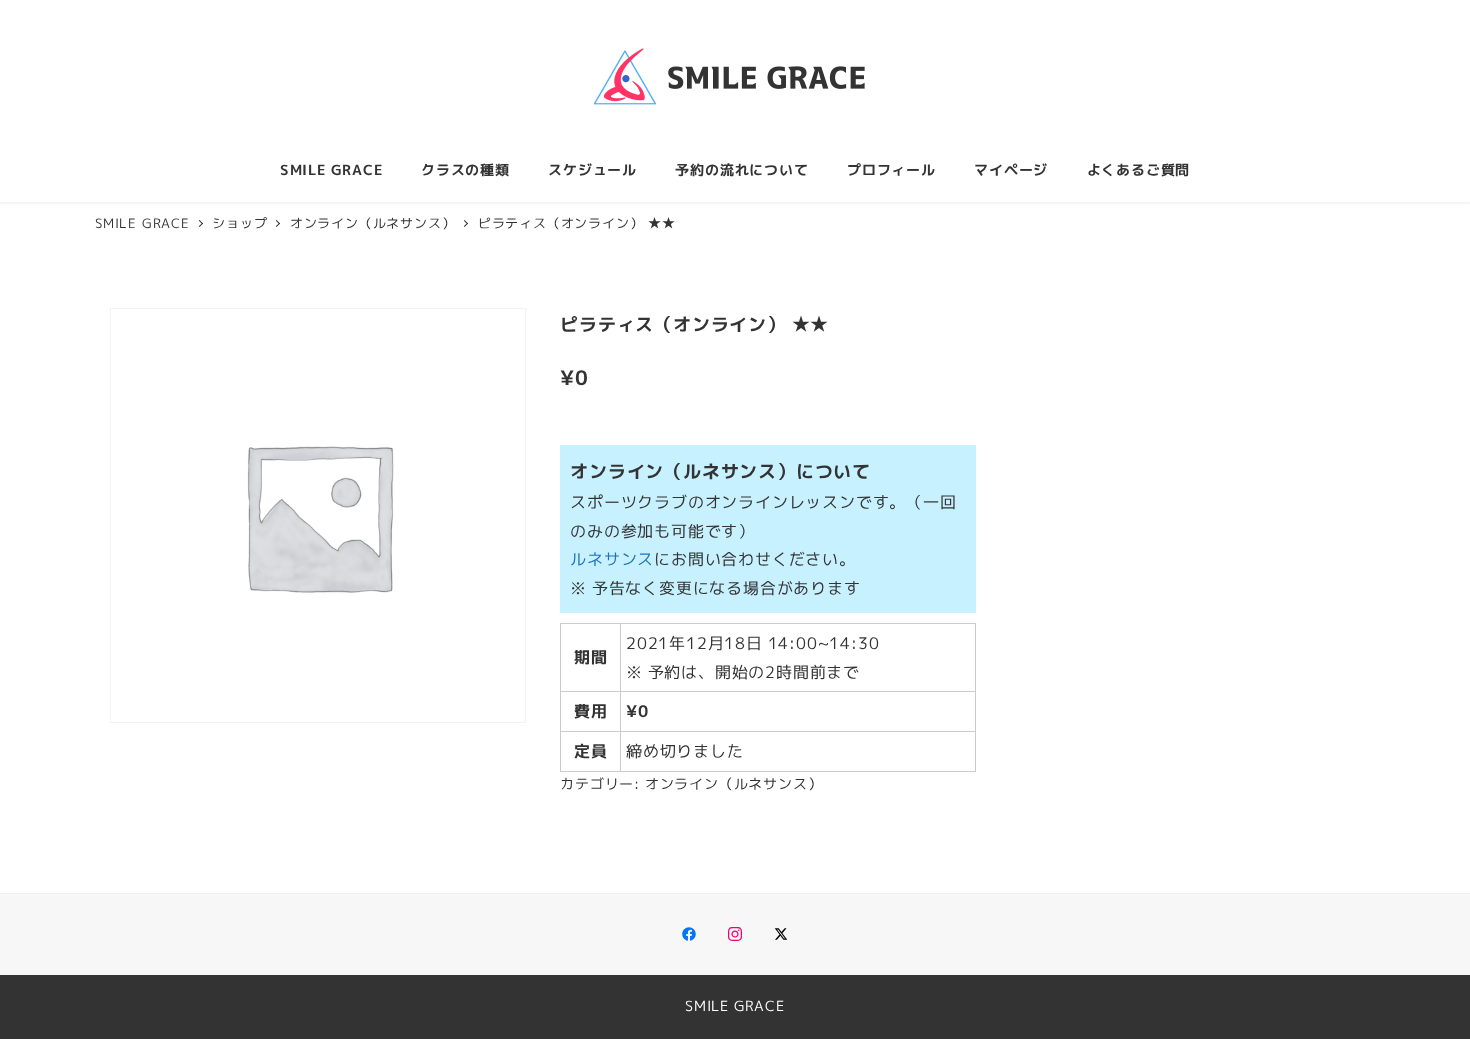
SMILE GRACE (735, 1006)
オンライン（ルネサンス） (734, 784)
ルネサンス (612, 559)
